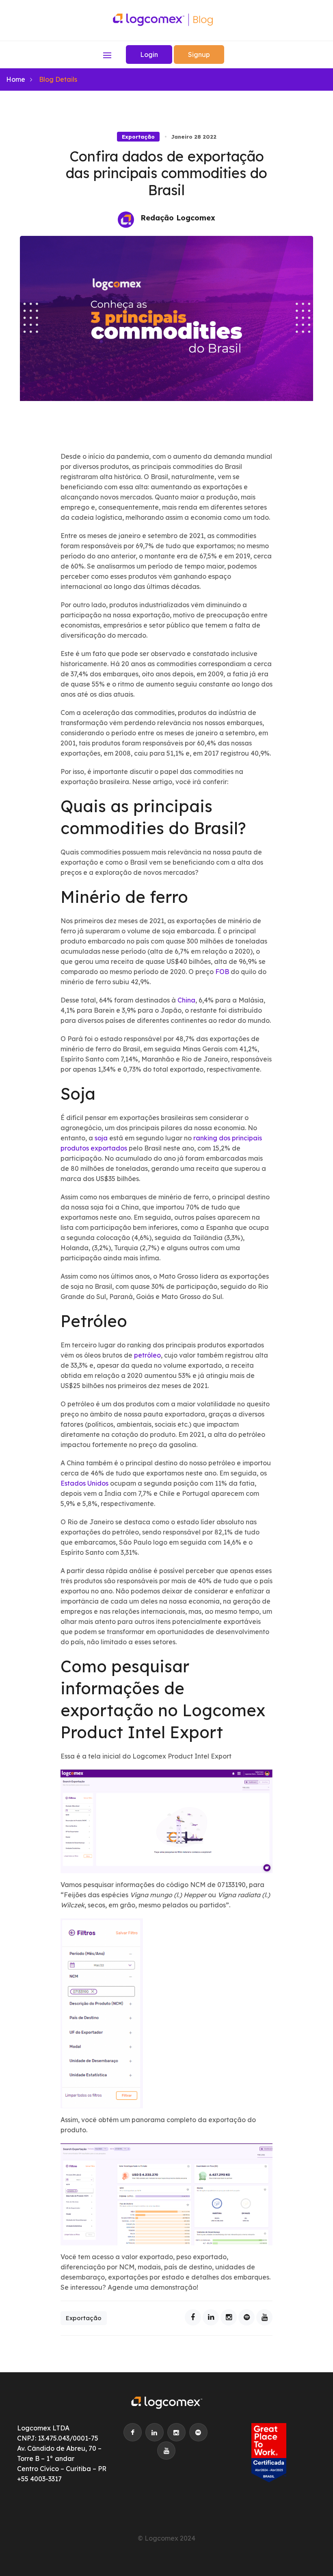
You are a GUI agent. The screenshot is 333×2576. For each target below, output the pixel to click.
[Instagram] (229, 2317)
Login (149, 54)
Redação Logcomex (178, 218)
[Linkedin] (211, 2317)
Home (16, 79)
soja (101, 1138)
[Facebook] (193, 2317)
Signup (199, 54)
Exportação (138, 137)
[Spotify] (247, 2317)
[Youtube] (264, 2317)
